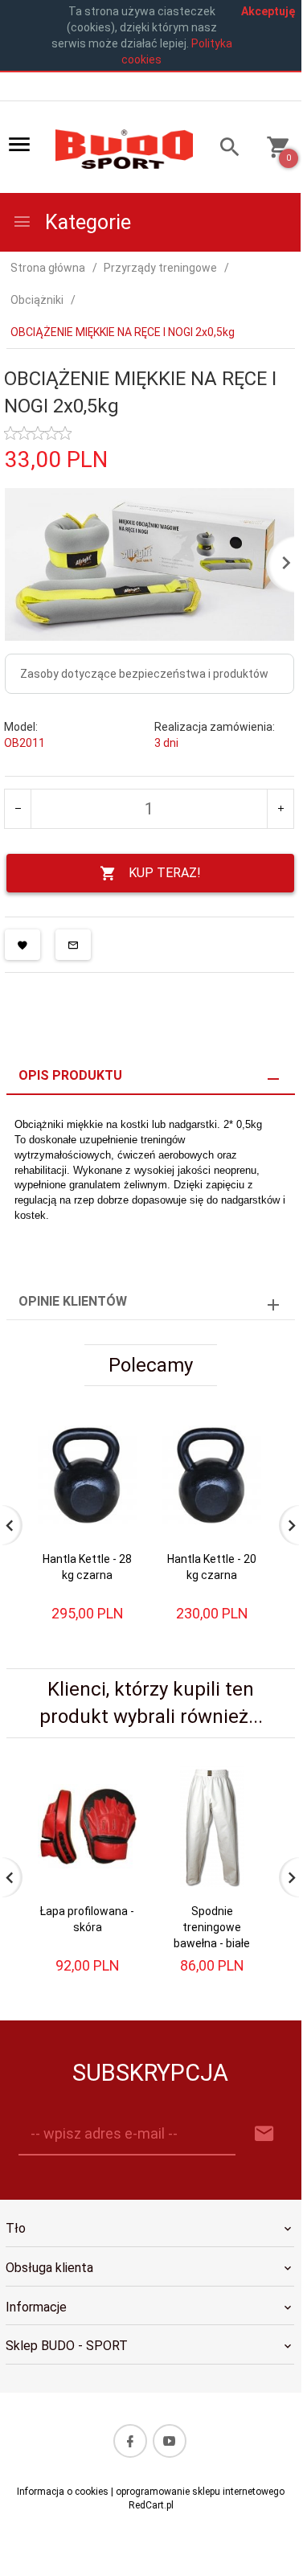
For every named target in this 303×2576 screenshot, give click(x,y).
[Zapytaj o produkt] (73, 945)
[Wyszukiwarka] (224, 149)
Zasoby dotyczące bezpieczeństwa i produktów (144, 674)
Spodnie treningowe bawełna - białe (212, 1927)
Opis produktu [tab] (70, 1075)
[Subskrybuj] (264, 2134)
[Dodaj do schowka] (23, 945)
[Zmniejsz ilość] (18, 809)
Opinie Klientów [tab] (73, 1301)
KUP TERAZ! (165, 873)
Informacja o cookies (63, 2492)
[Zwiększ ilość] (280, 809)
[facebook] (130, 2441)
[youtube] (170, 2441)
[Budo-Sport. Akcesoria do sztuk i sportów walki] (124, 148)
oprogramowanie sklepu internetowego (200, 2492)
